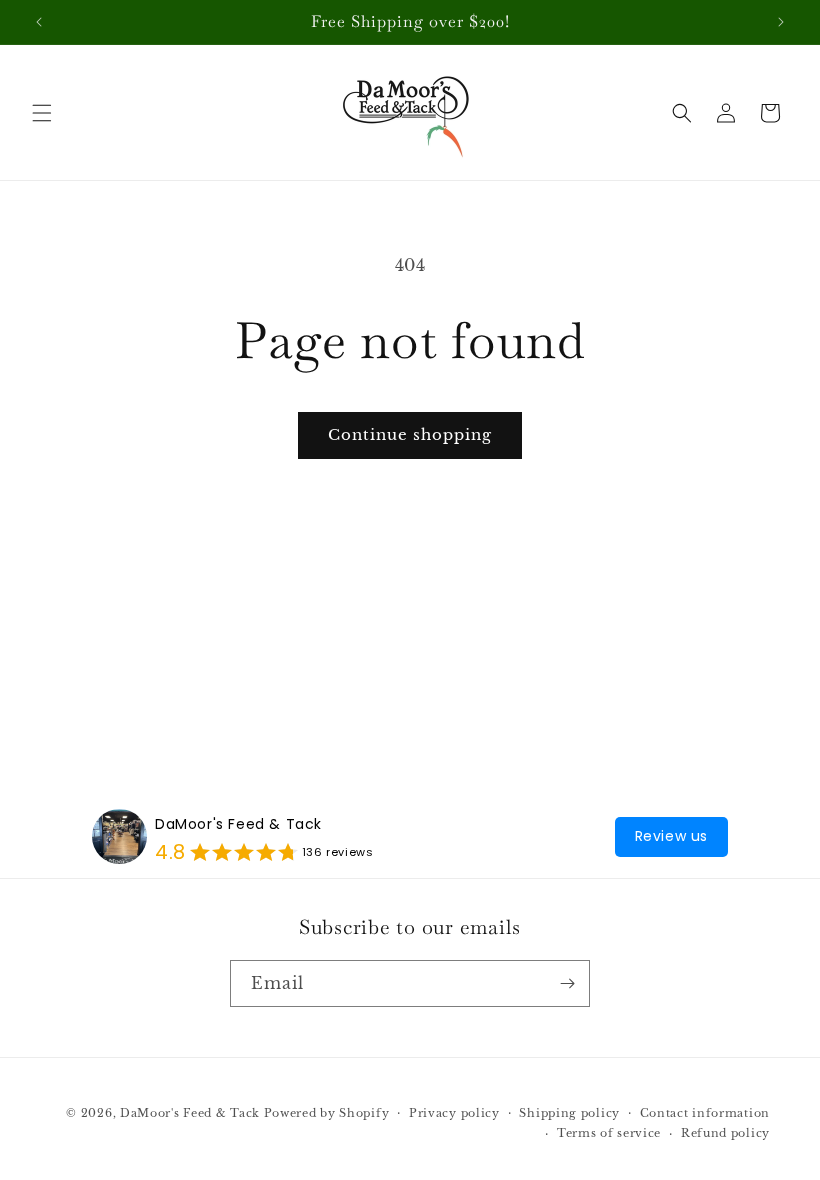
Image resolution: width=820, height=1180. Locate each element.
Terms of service (609, 1133)
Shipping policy (569, 1113)
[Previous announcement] (39, 22)
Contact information (705, 1113)
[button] (42, 113)
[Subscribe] (567, 983)
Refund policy (725, 1133)
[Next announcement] (781, 22)
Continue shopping (410, 434)
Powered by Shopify (327, 1113)
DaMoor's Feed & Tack (238, 824)
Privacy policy (454, 1113)
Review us (671, 836)
